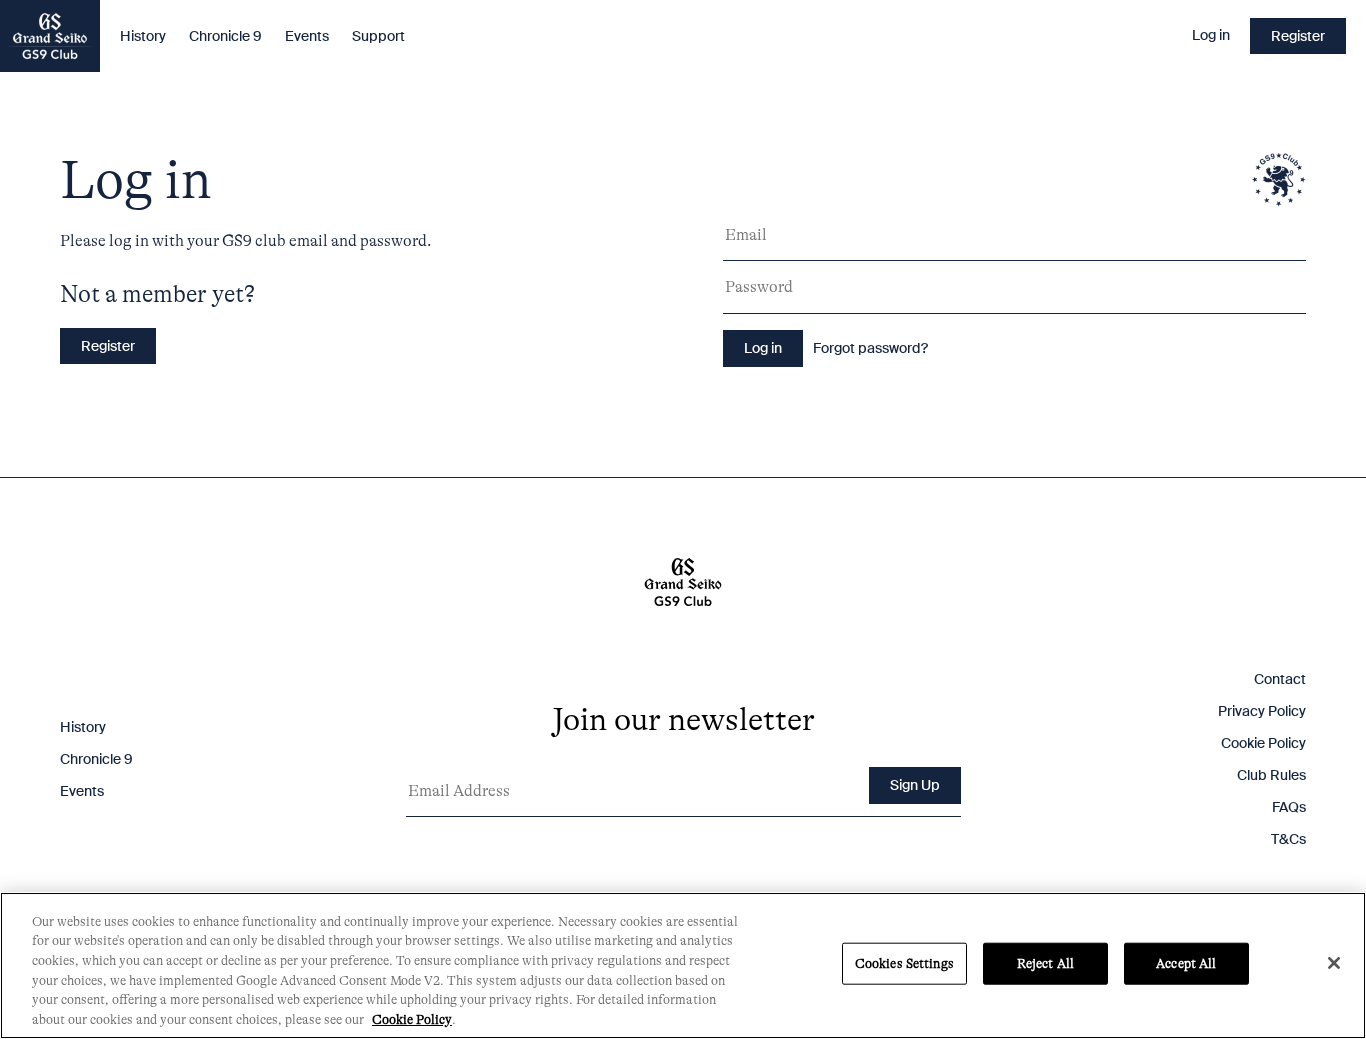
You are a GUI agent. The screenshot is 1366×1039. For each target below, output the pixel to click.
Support (378, 36)
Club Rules (1271, 775)
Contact (1280, 679)
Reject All (1045, 963)
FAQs (1289, 807)
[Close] (1334, 963)
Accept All (1186, 963)
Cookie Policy (1263, 743)
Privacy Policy (1262, 711)
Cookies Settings (904, 963)
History (143, 36)
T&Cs (1288, 839)
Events (307, 36)
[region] (683, 965)
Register (1298, 36)
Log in (1211, 36)
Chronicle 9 (225, 36)
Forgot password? (870, 348)
